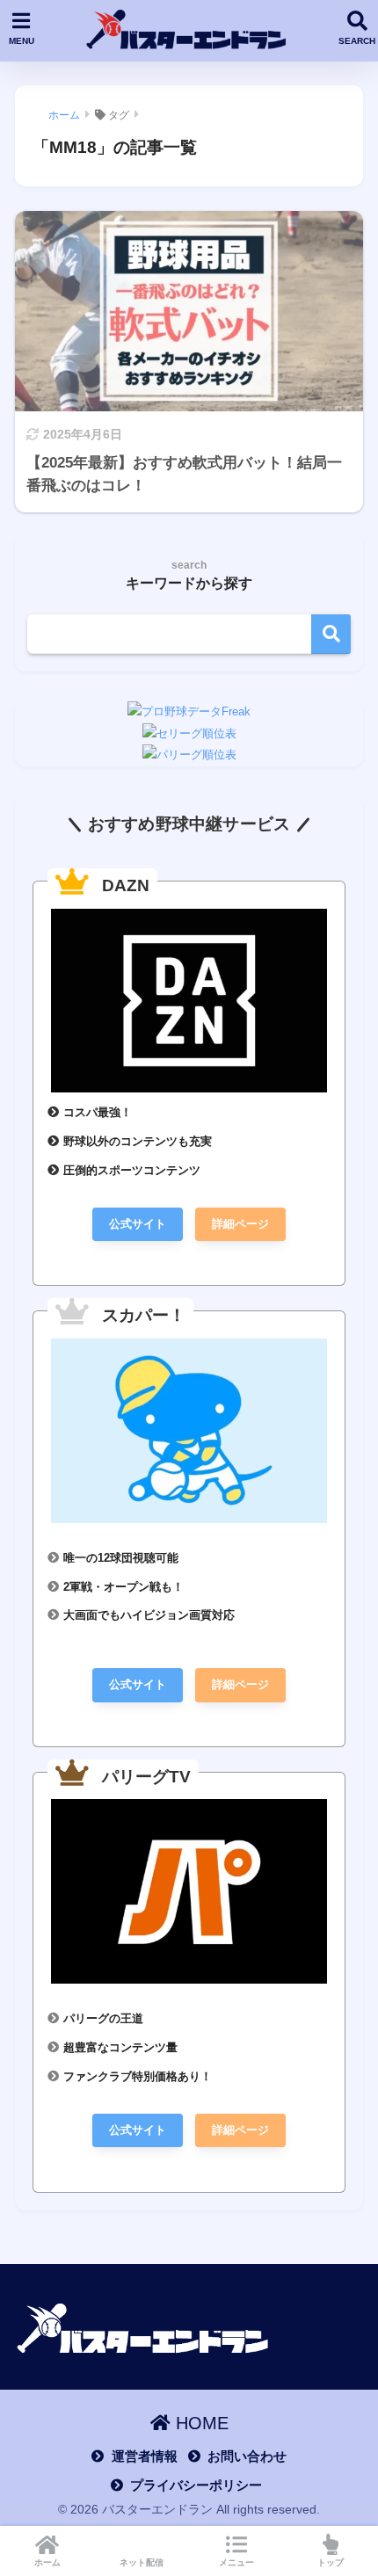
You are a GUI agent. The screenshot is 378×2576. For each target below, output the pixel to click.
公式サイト (138, 1224)
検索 (331, 634)
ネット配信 (142, 2562)
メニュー (236, 2562)
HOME (200, 2423)
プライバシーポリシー (196, 2485)
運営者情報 (144, 2456)
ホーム (47, 2562)
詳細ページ (240, 1224)
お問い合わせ (247, 2456)
